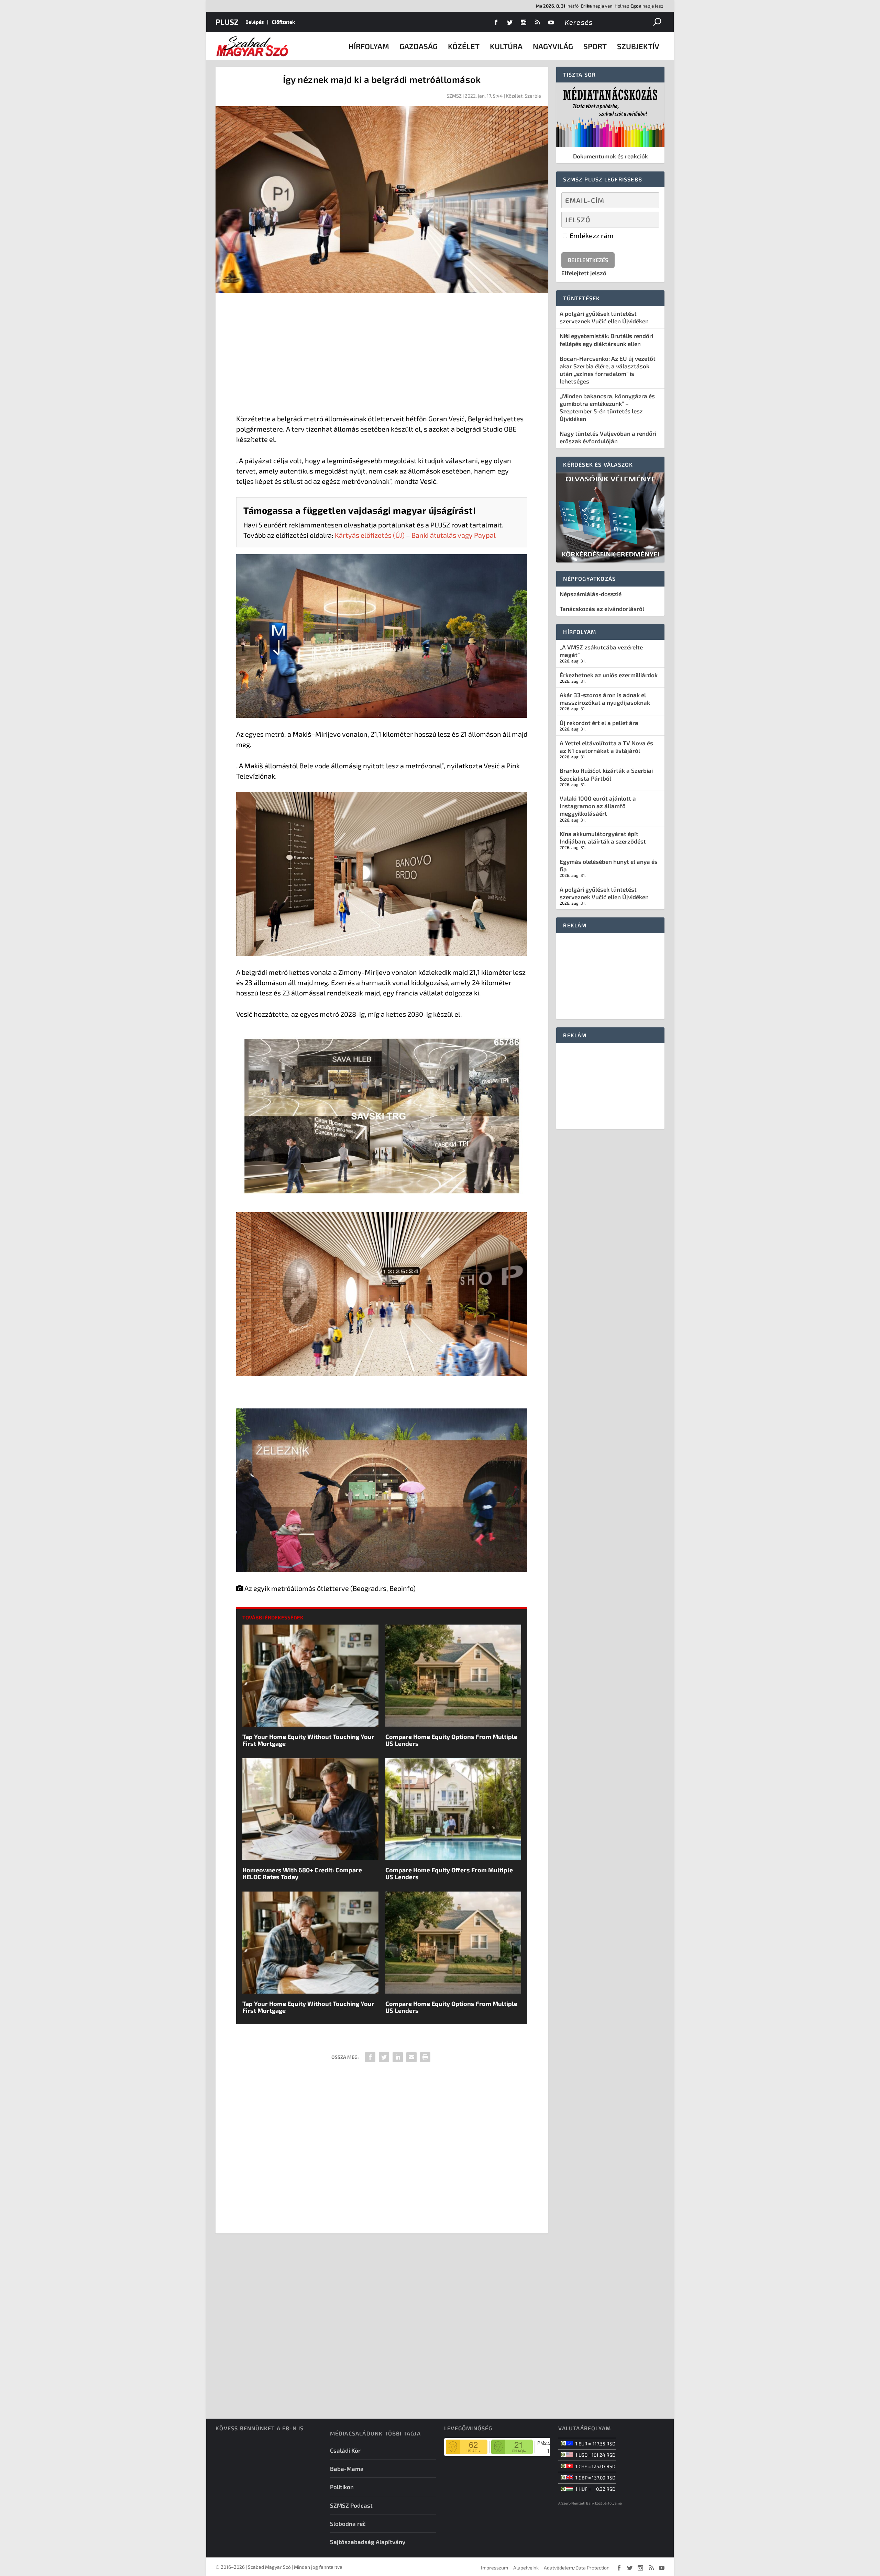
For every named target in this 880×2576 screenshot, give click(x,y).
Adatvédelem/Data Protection (577, 2568)
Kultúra (506, 46)
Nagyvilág (553, 46)
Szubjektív (638, 46)
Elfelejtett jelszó (584, 273)
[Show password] (648, 220)
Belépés (255, 22)
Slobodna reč (348, 2523)
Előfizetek (283, 22)
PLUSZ (227, 22)
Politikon (342, 2487)
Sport (595, 46)
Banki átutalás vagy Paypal (454, 535)
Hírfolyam (369, 46)
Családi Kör (345, 2450)
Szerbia (533, 96)
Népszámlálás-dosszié (591, 594)
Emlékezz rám (591, 235)
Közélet (464, 46)
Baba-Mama (347, 2468)
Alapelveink (526, 2568)
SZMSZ (454, 96)
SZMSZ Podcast (351, 2505)
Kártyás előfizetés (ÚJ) (370, 535)
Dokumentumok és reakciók (610, 156)
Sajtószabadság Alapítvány (368, 2542)
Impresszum (494, 2568)
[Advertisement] (382, 355)
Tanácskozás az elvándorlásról (602, 609)
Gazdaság (419, 46)
